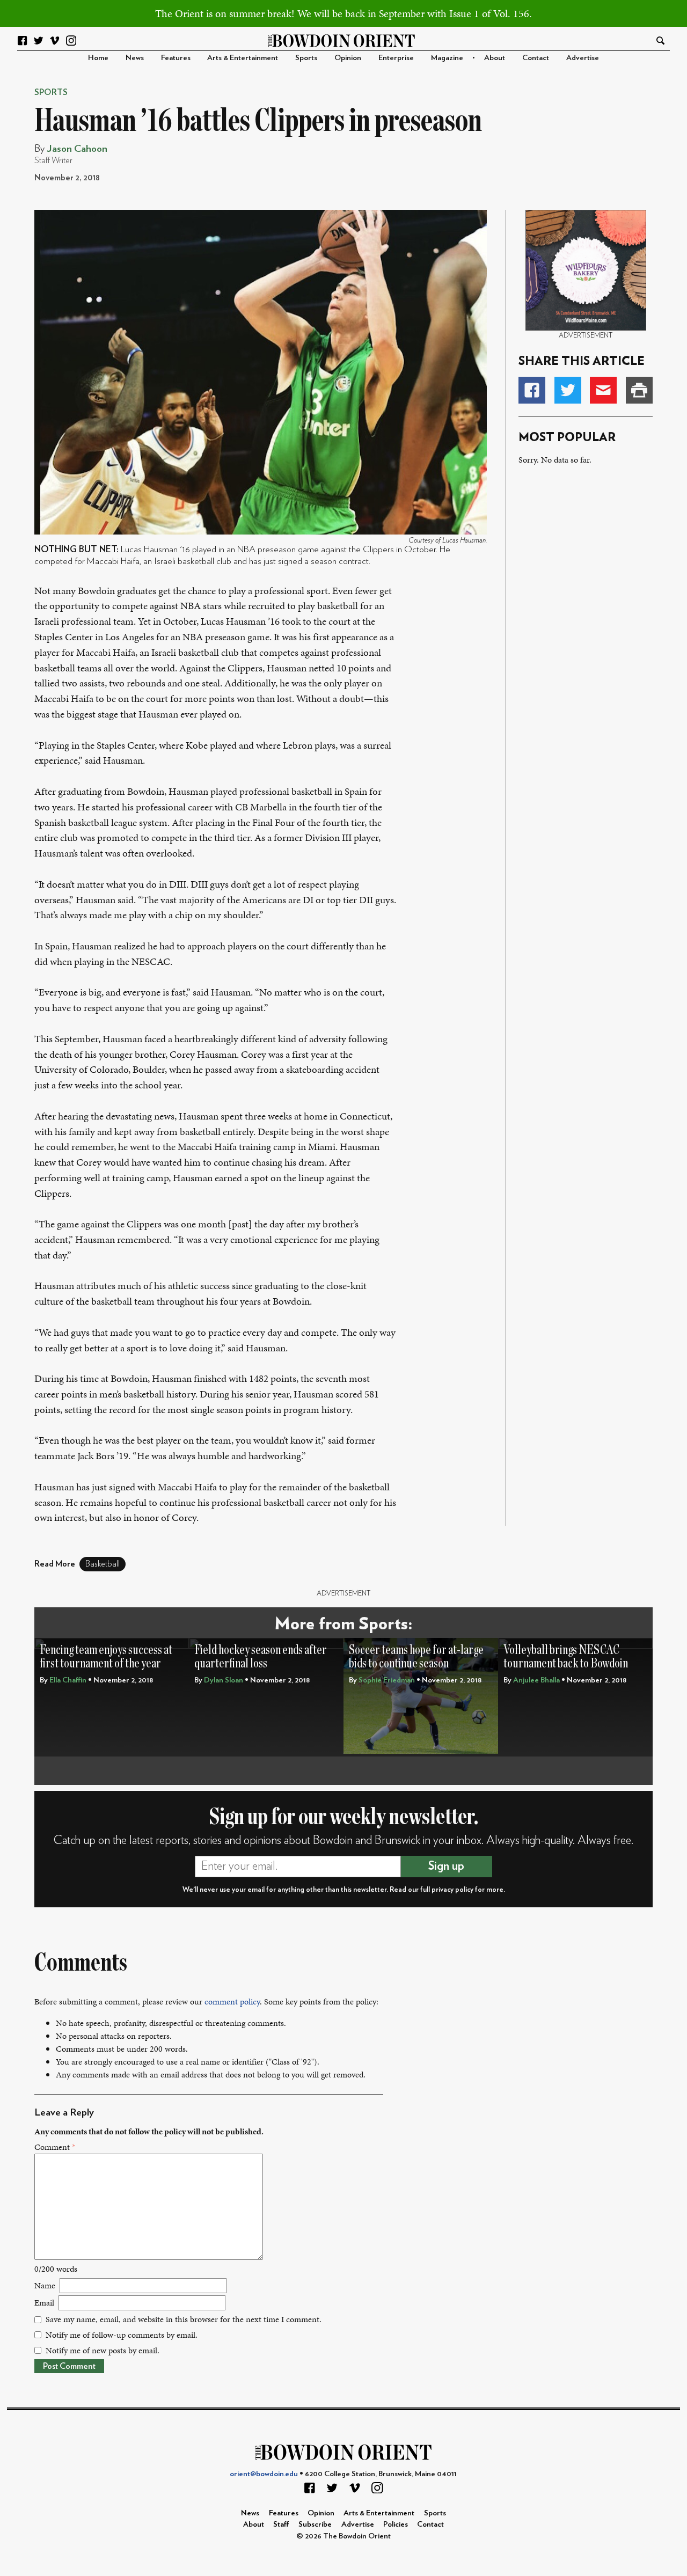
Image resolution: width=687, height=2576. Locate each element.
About (495, 58)
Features (176, 58)
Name (45, 2285)
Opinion (348, 58)
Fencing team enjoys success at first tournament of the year (106, 1657)
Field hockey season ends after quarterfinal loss (261, 1657)
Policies (396, 2524)
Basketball (103, 1564)
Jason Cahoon (77, 149)
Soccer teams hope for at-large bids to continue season (416, 1657)
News (135, 58)
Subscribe (315, 2524)
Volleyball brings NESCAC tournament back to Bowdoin (566, 1657)
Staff (281, 2524)
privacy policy (452, 1890)
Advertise (583, 58)
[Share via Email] (603, 390)
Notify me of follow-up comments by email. (122, 2335)
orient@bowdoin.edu (264, 2474)
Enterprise (396, 58)
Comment (55, 2147)
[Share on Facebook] (532, 390)
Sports (306, 58)
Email (44, 2303)
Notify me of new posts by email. (103, 2350)
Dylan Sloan (224, 1680)
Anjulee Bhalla (536, 1680)
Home (98, 58)
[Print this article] (639, 390)
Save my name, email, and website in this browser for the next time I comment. (184, 2319)
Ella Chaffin (68, 1680)
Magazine (447, 58)
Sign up (446, 1866)
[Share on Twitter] (568, 390)
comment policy (232, 2001)
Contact (536, 58)
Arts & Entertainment (243, 58)
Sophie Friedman (387, 1680)
